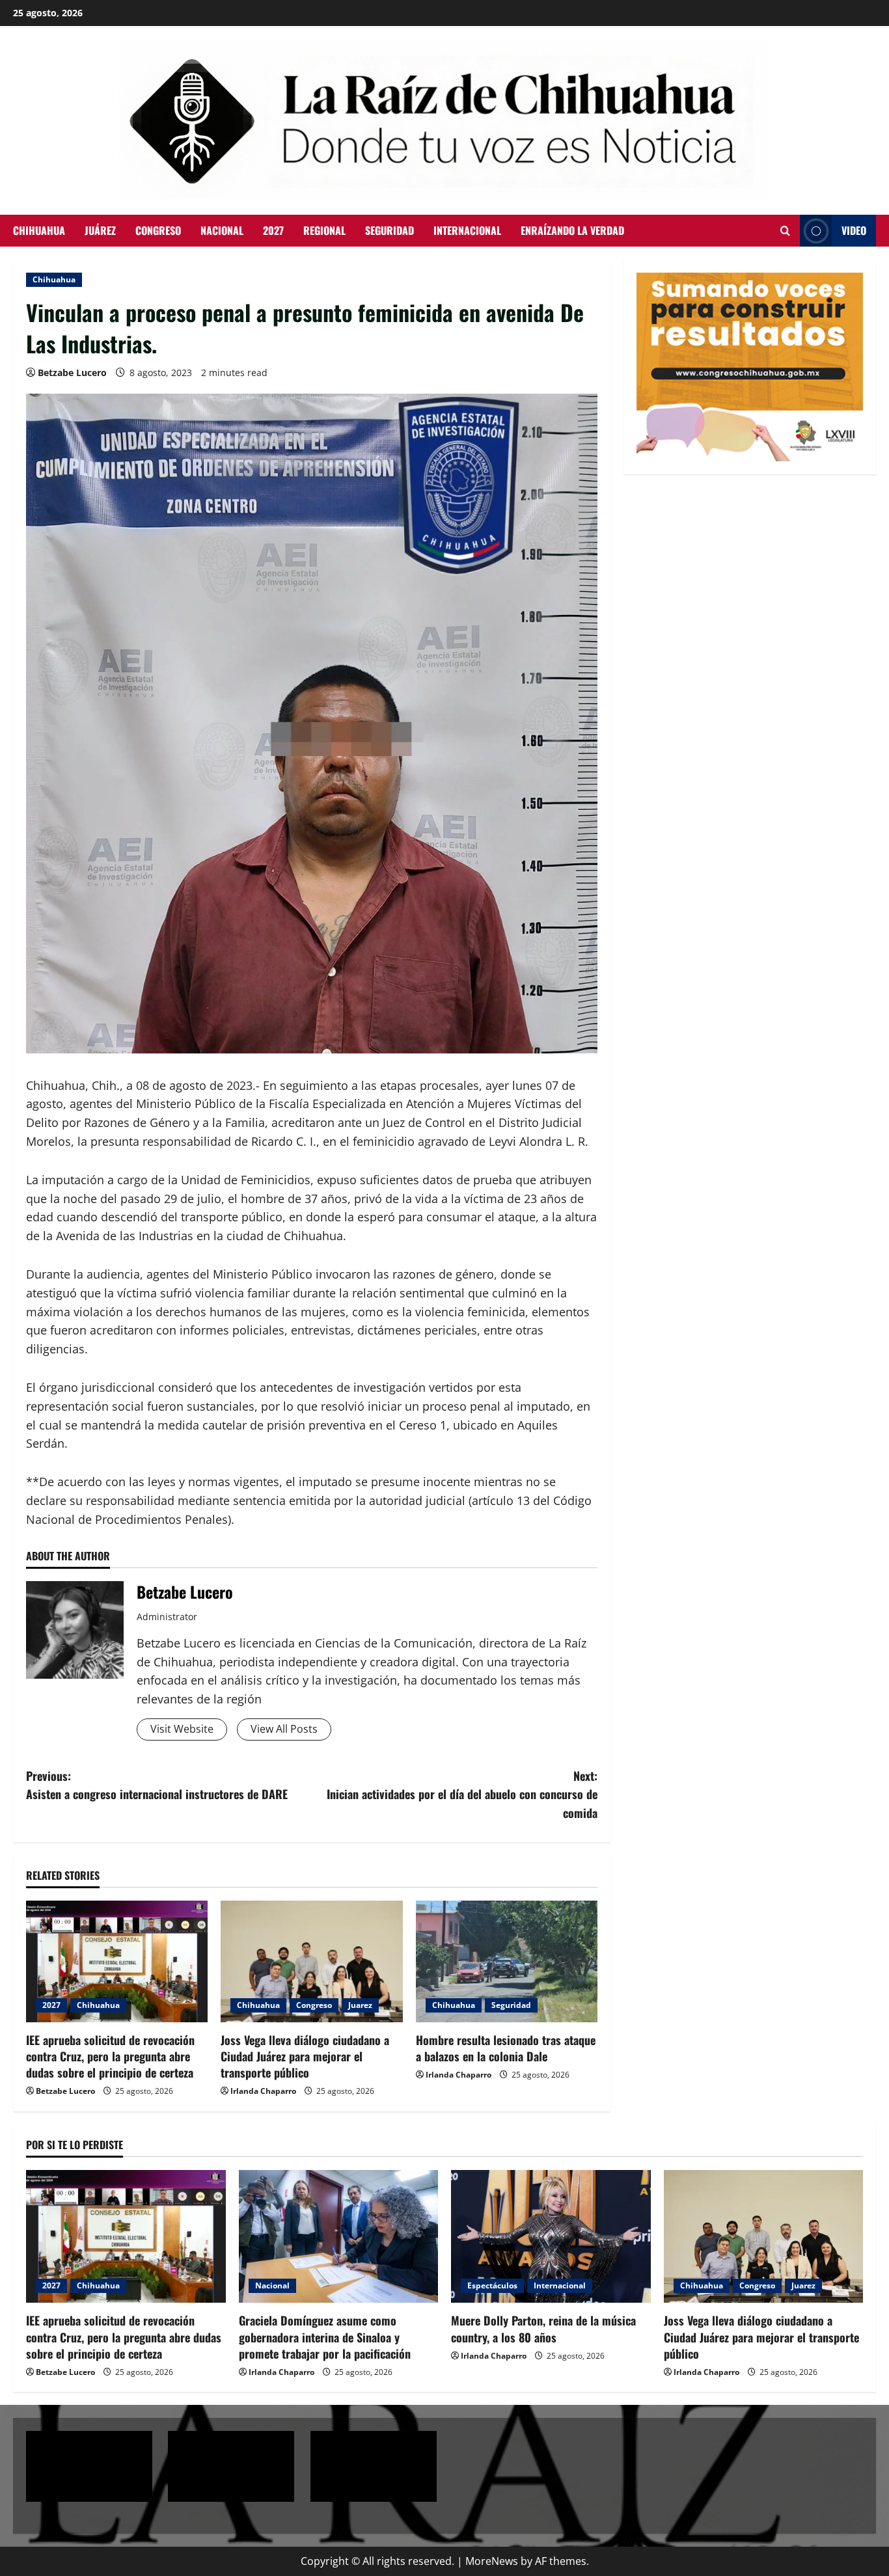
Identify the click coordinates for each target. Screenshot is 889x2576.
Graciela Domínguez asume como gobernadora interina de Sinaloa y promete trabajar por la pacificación (325, 2337)
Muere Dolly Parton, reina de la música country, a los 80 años (543, 2328)
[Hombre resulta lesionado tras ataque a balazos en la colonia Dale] (507, 1961)
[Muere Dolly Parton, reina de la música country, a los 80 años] (551, 2236)
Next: (462, 1795)
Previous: (157, 1785)
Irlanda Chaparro (263, 2091)
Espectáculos (492, 2285)
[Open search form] (785, 231)
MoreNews (492, 2561)
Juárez (100, 230)
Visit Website (182, 1729)
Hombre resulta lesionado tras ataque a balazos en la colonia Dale (506, 2048)
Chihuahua (39, 230)
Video (854, 230)
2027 (273, 230)
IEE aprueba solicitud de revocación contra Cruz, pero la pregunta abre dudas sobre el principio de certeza (110, 2056)
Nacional (222, 230)
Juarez (360, 2005)
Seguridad (390, 230)
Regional (324, 230)
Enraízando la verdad (572, 230)
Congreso (158, 230)
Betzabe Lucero (72, 373)
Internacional (467, 230)
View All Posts (284, 1729)
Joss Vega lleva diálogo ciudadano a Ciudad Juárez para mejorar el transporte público (305, 2056)
